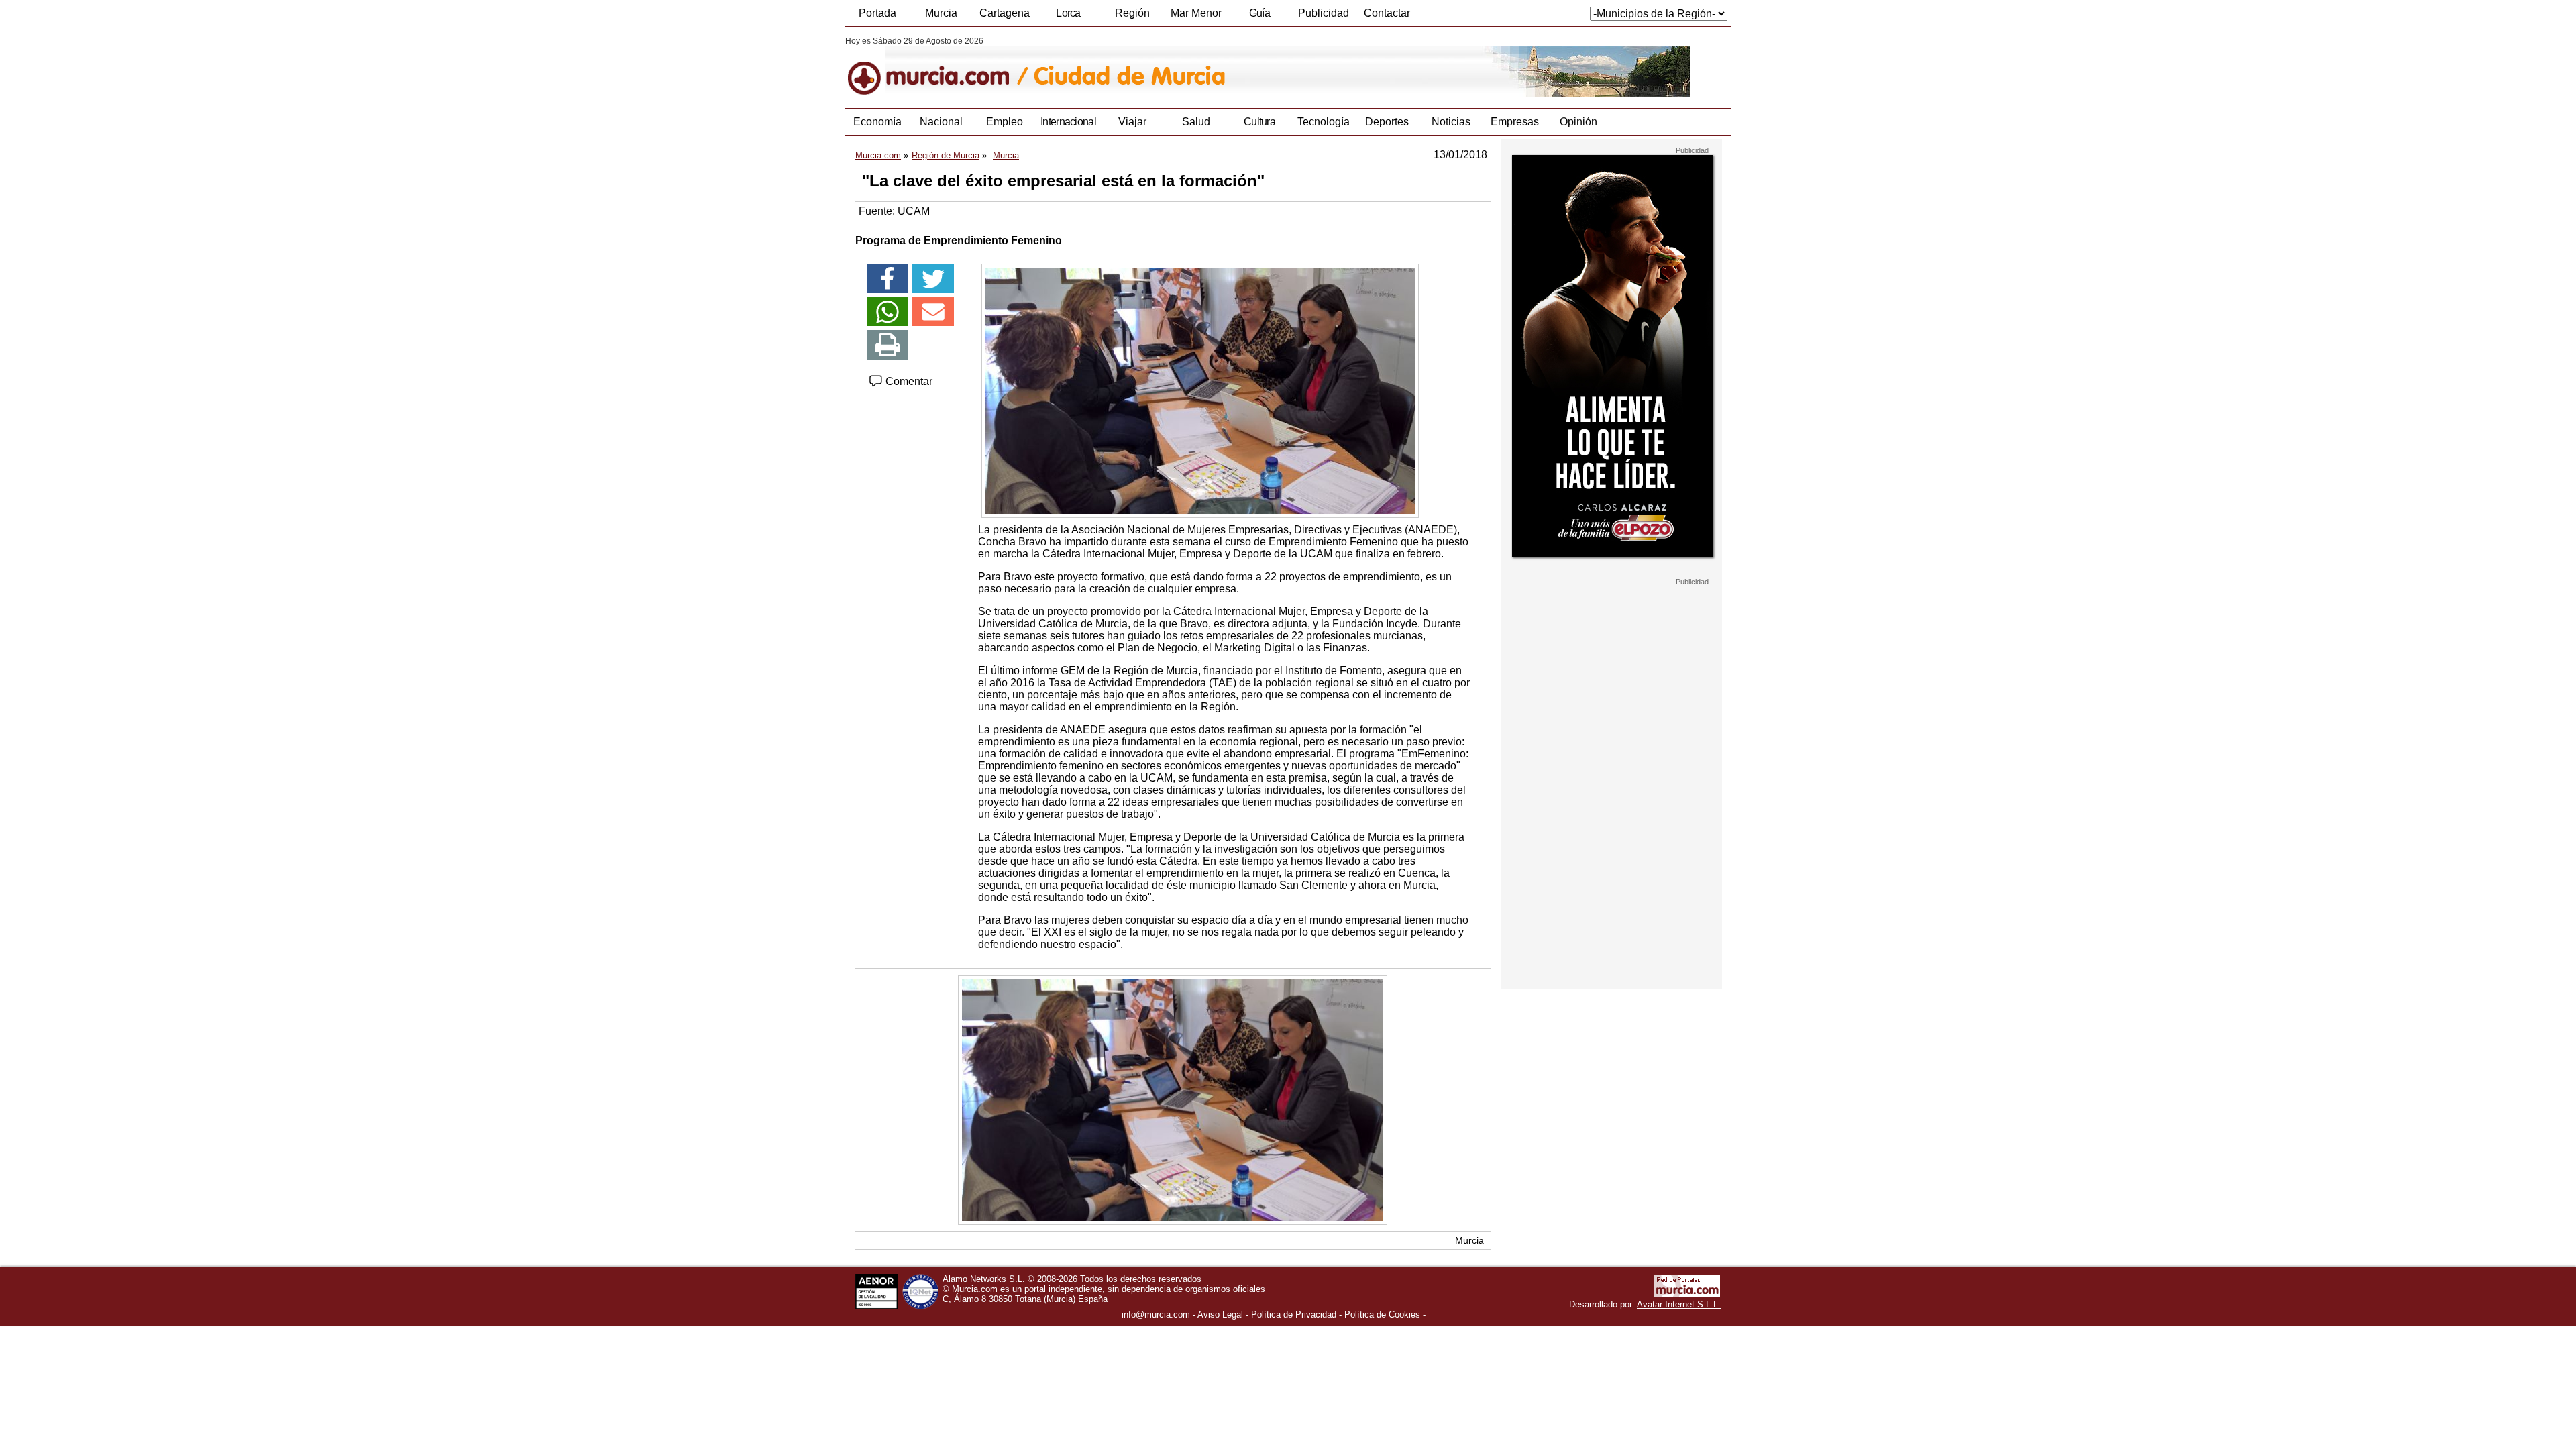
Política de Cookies (1382, 1314)
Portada (877, 13)
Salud (1196, 122)
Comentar (908, 381)
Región (1132, 13)
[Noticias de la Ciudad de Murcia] (1172, 66)
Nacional (941, 122)
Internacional (1068, 122)
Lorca (1068, 13)
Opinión (1578, 122)
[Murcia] (937, 66)
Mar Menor (1196, 13)
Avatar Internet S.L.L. (1679, 1304)
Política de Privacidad (1294, 1314)
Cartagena (1005, 13)
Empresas (1515, 122)
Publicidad (1324, 13)
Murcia (941, 13)
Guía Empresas (1259, 17)
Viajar (1132, 122)
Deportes (1387, 122)
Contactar (1387, 13)
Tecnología (1324, 122)
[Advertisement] (1611, 788)
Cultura (1259, 122)
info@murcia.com (1156, 1314)
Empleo (1005, 122)
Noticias (1451, 122)
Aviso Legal (1220, 1314)
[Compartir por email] (933, 312)
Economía (877, 122)
